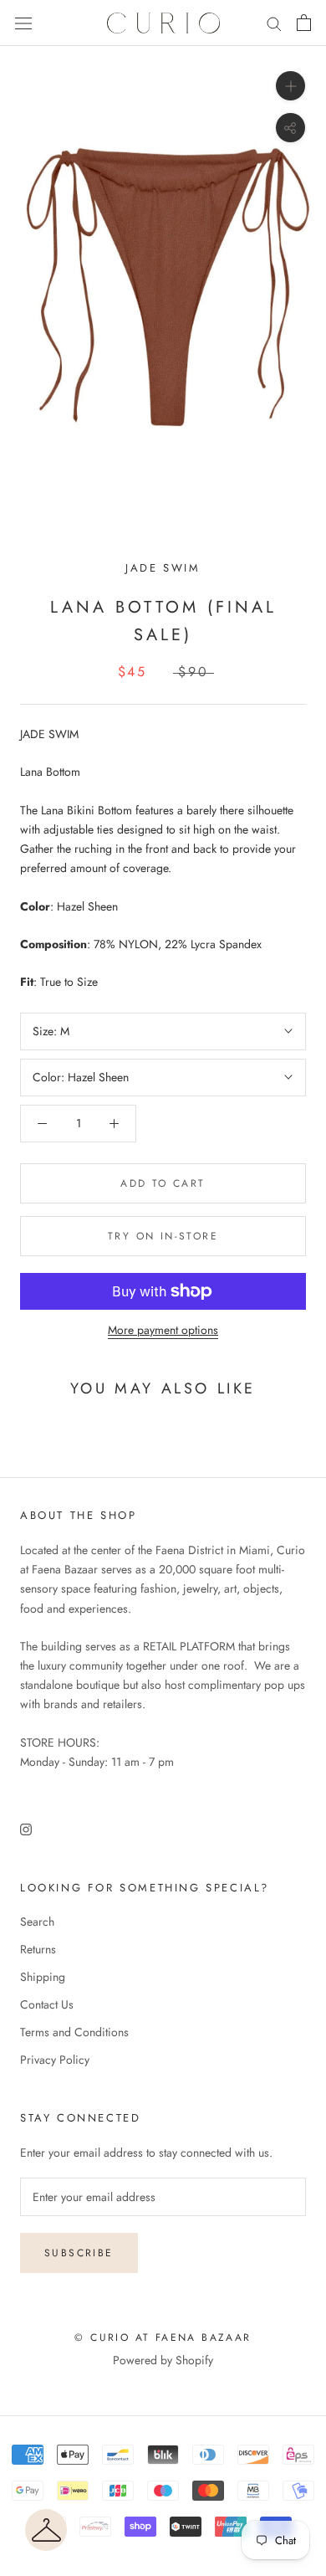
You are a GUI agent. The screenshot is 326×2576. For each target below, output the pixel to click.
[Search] (274, 23)
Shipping (43, 1977)
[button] (46, 2530)
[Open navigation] (23, 23)
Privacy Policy (55, 2060)
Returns (38, 1949)
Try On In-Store (163, 1236)
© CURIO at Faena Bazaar (163, 2337)
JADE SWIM (163, 568)
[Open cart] (304, 23)
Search (37, 1922)
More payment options (163, 1330)
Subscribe (79, 2253)
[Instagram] (26, 1828)
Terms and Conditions (74, 2032)
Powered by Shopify (163, 2360)
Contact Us (47, 2004)
